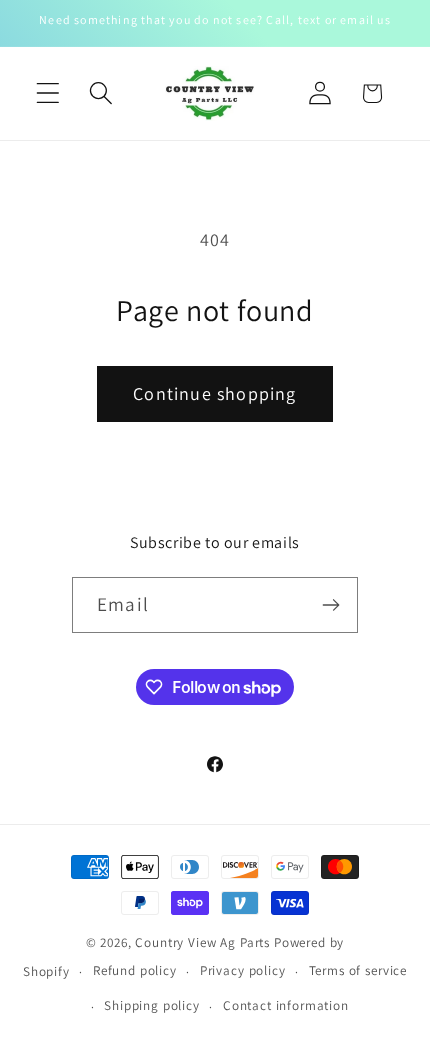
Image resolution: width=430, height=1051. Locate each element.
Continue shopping (214, 393)
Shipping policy (152, 1005)
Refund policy (135, 970)
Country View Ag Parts (204, 942)
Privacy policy (243, 970)
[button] (48, 93)
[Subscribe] (330, 605)
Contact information (286, 1005)
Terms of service (358, 970)
